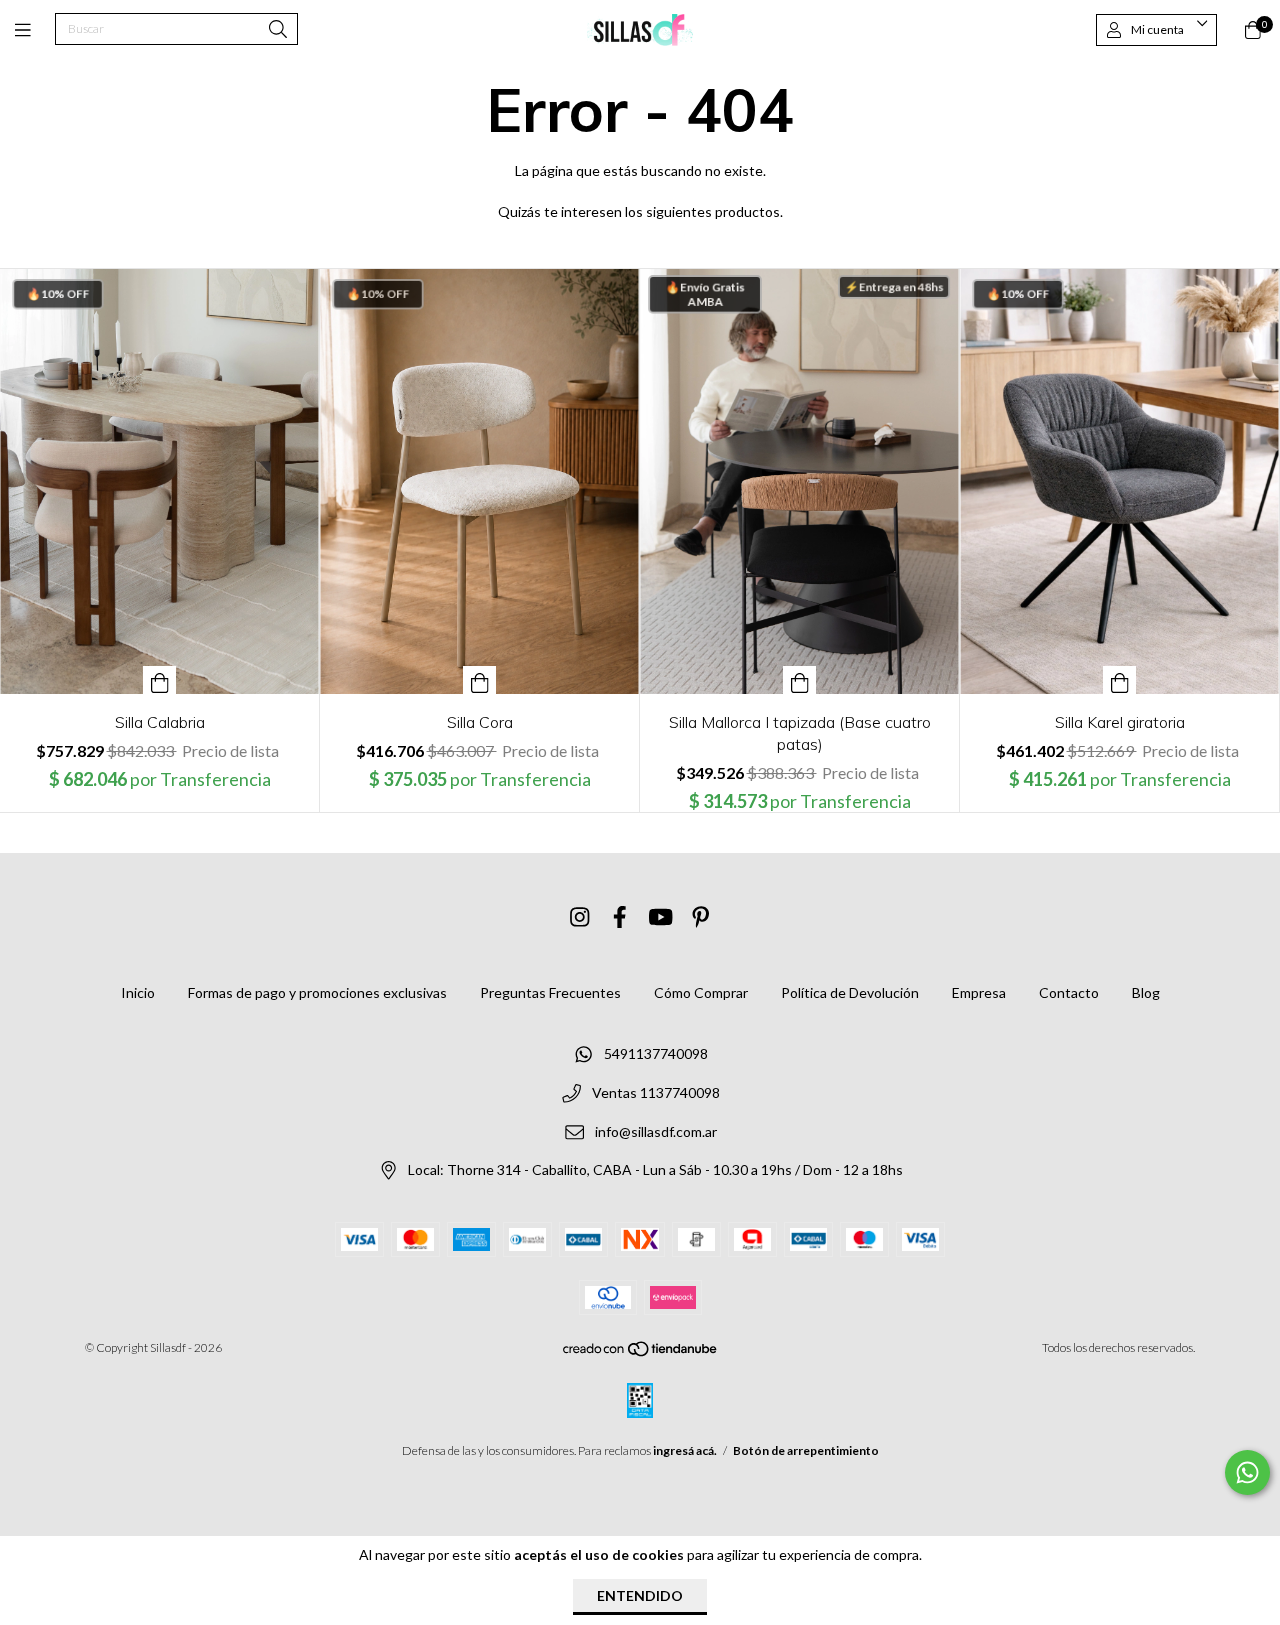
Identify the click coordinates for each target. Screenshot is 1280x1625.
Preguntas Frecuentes (550, 992)
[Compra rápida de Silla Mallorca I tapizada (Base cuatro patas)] (800, 680)
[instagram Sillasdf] (580, 916)
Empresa (979, 992)
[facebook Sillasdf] (620, 916)
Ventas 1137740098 (656, 1092)
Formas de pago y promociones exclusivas (317, 992)
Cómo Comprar (701, 992)
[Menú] (35, 30)
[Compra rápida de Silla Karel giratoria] (1120, 680)
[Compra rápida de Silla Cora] (480, 680)
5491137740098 (656, 1054)
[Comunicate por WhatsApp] (1247, 1472)
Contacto (1069, 992)
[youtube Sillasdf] (661, 916)
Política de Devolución (850, 992)
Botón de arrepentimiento (806, 1450)
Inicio (138, 992)
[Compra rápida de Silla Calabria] (160, 680)
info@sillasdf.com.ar (656, 1131)
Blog (1146, 992)
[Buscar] (278, 30)
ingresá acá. (685, 1450)
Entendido (640, 1595)
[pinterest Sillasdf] (701, 916)
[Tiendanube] (641, 1353)
